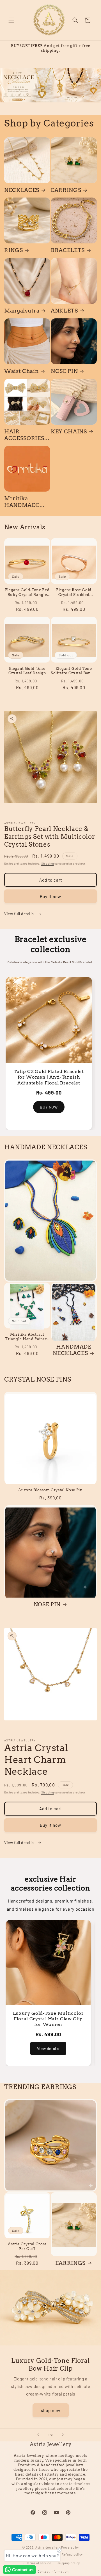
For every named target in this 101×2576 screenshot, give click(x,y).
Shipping (48, 863)
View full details (19, 914)
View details (48, 2048)
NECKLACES (22, 190)
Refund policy (72, 2554)
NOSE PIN (64, 371)
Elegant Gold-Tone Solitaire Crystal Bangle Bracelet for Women (74, 671)
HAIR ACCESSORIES (24, 435)
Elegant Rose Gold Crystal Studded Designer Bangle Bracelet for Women (74, 592)
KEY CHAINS (69, 432)
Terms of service (39, 2563)
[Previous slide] (38, 2435)
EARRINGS (66, 190)
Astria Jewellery (51, 2444)
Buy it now (50, 896)
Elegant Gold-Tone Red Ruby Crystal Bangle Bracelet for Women (27, 592)
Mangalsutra (22, 311)
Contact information (53, 2571)
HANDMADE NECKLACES (72, 1350)
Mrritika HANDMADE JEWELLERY (22, 502)
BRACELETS (68, 250)
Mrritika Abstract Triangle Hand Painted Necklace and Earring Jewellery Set (27, 1337)
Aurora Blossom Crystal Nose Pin (50, 1490)
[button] (11, 20)
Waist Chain (21, 371)
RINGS (13, 250)
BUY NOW (49, 1113)
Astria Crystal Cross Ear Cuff (27, 2246)
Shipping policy (68, 2563)
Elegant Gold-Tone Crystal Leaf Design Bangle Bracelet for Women (27, 671)
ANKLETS (64, 311)
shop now (51, 2410)
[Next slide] (63, 2435)
